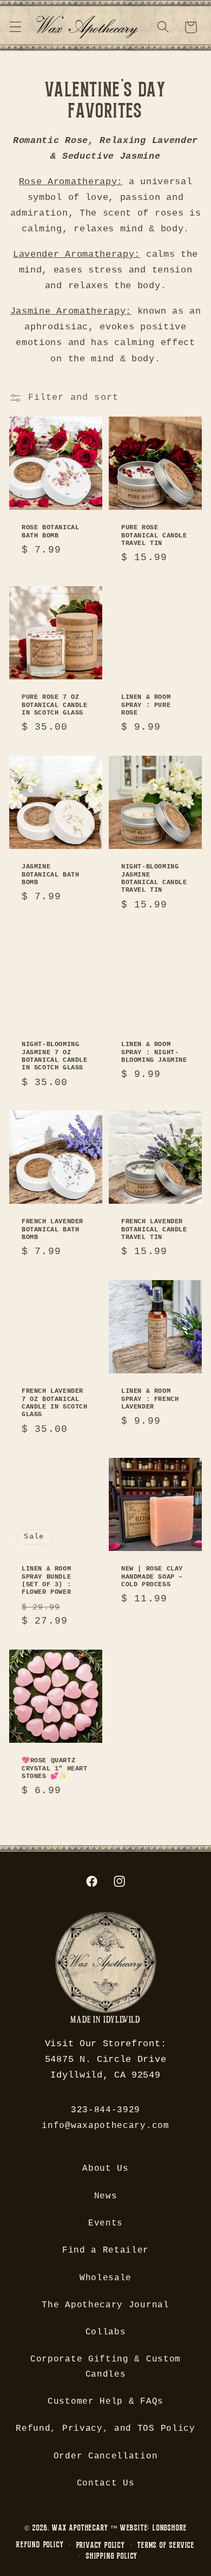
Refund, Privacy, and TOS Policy (105, 2429)
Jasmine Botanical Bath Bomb (50, 875)
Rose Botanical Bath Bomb (50, 531)
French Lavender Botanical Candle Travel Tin (154, 1229)
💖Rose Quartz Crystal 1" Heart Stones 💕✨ (55, 1769)
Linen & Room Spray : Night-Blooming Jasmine (154, 1052)
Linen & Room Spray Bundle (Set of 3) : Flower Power (46, 1581)
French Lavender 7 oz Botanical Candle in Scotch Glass (55, 1403)
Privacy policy (101, 2545)
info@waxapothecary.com (105, 2126)
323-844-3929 (105, 2110)
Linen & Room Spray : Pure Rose (146, 705)
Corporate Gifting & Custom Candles (105, 2367)
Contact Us (106, 2483)
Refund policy (40, 2544)
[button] (15, 27)
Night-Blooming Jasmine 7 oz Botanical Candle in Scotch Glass (55, 1056)
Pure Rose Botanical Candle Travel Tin (154, 536)
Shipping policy (112, 2556)
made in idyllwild (105, 2021)
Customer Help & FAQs (105, 2402)
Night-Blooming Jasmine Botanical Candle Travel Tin (154, 878)
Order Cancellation (105, 2456)
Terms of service (166, 2545)
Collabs (106, 2332)
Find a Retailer (105, 2250)
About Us (105, 2169)
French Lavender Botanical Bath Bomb (52, 1229)
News (106, 2196)
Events (105, 2223)
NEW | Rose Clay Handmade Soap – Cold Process (152, 1577)
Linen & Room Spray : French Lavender (150, 1399)
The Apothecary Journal (105, 2305)
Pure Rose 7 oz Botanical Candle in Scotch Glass (55, 705)
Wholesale (105, 2278)
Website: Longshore (154, 2528)
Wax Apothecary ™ (85, 2528)
